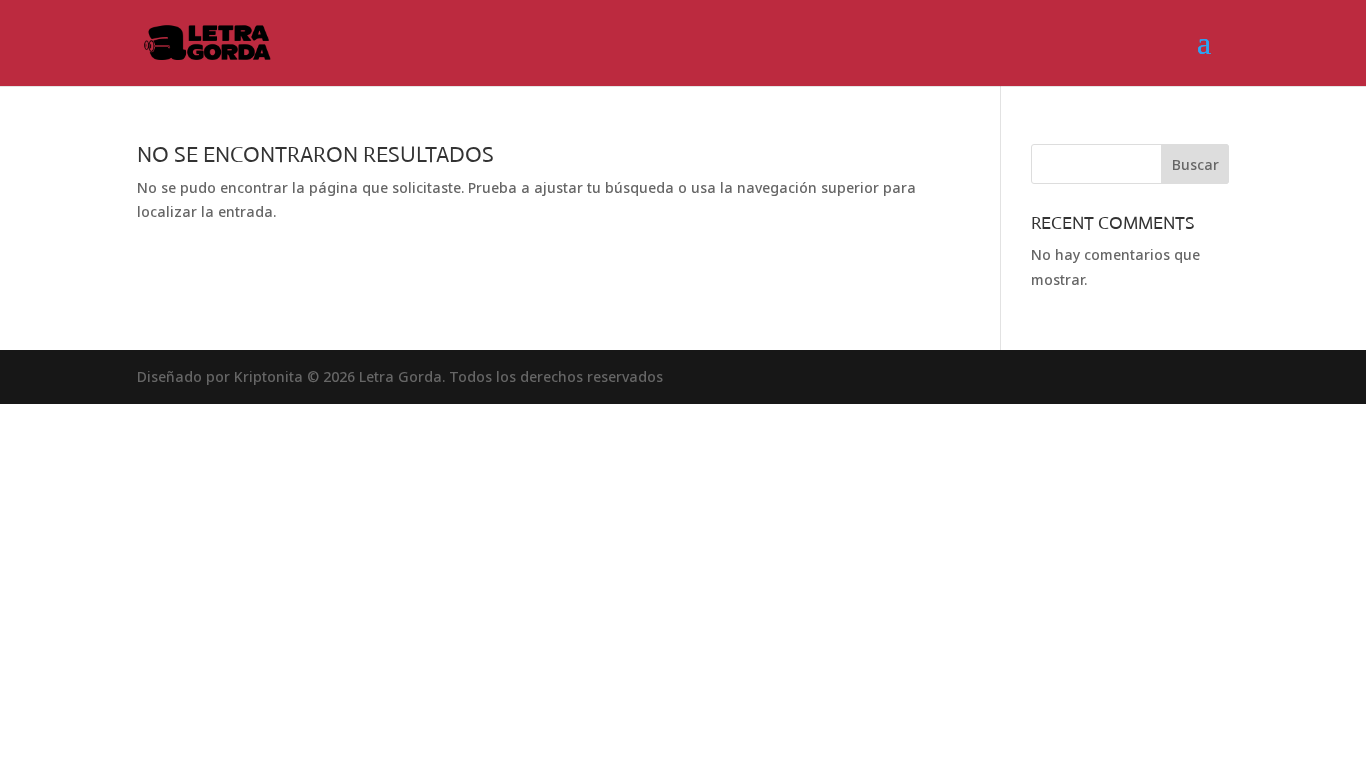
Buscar (1195, 164)
